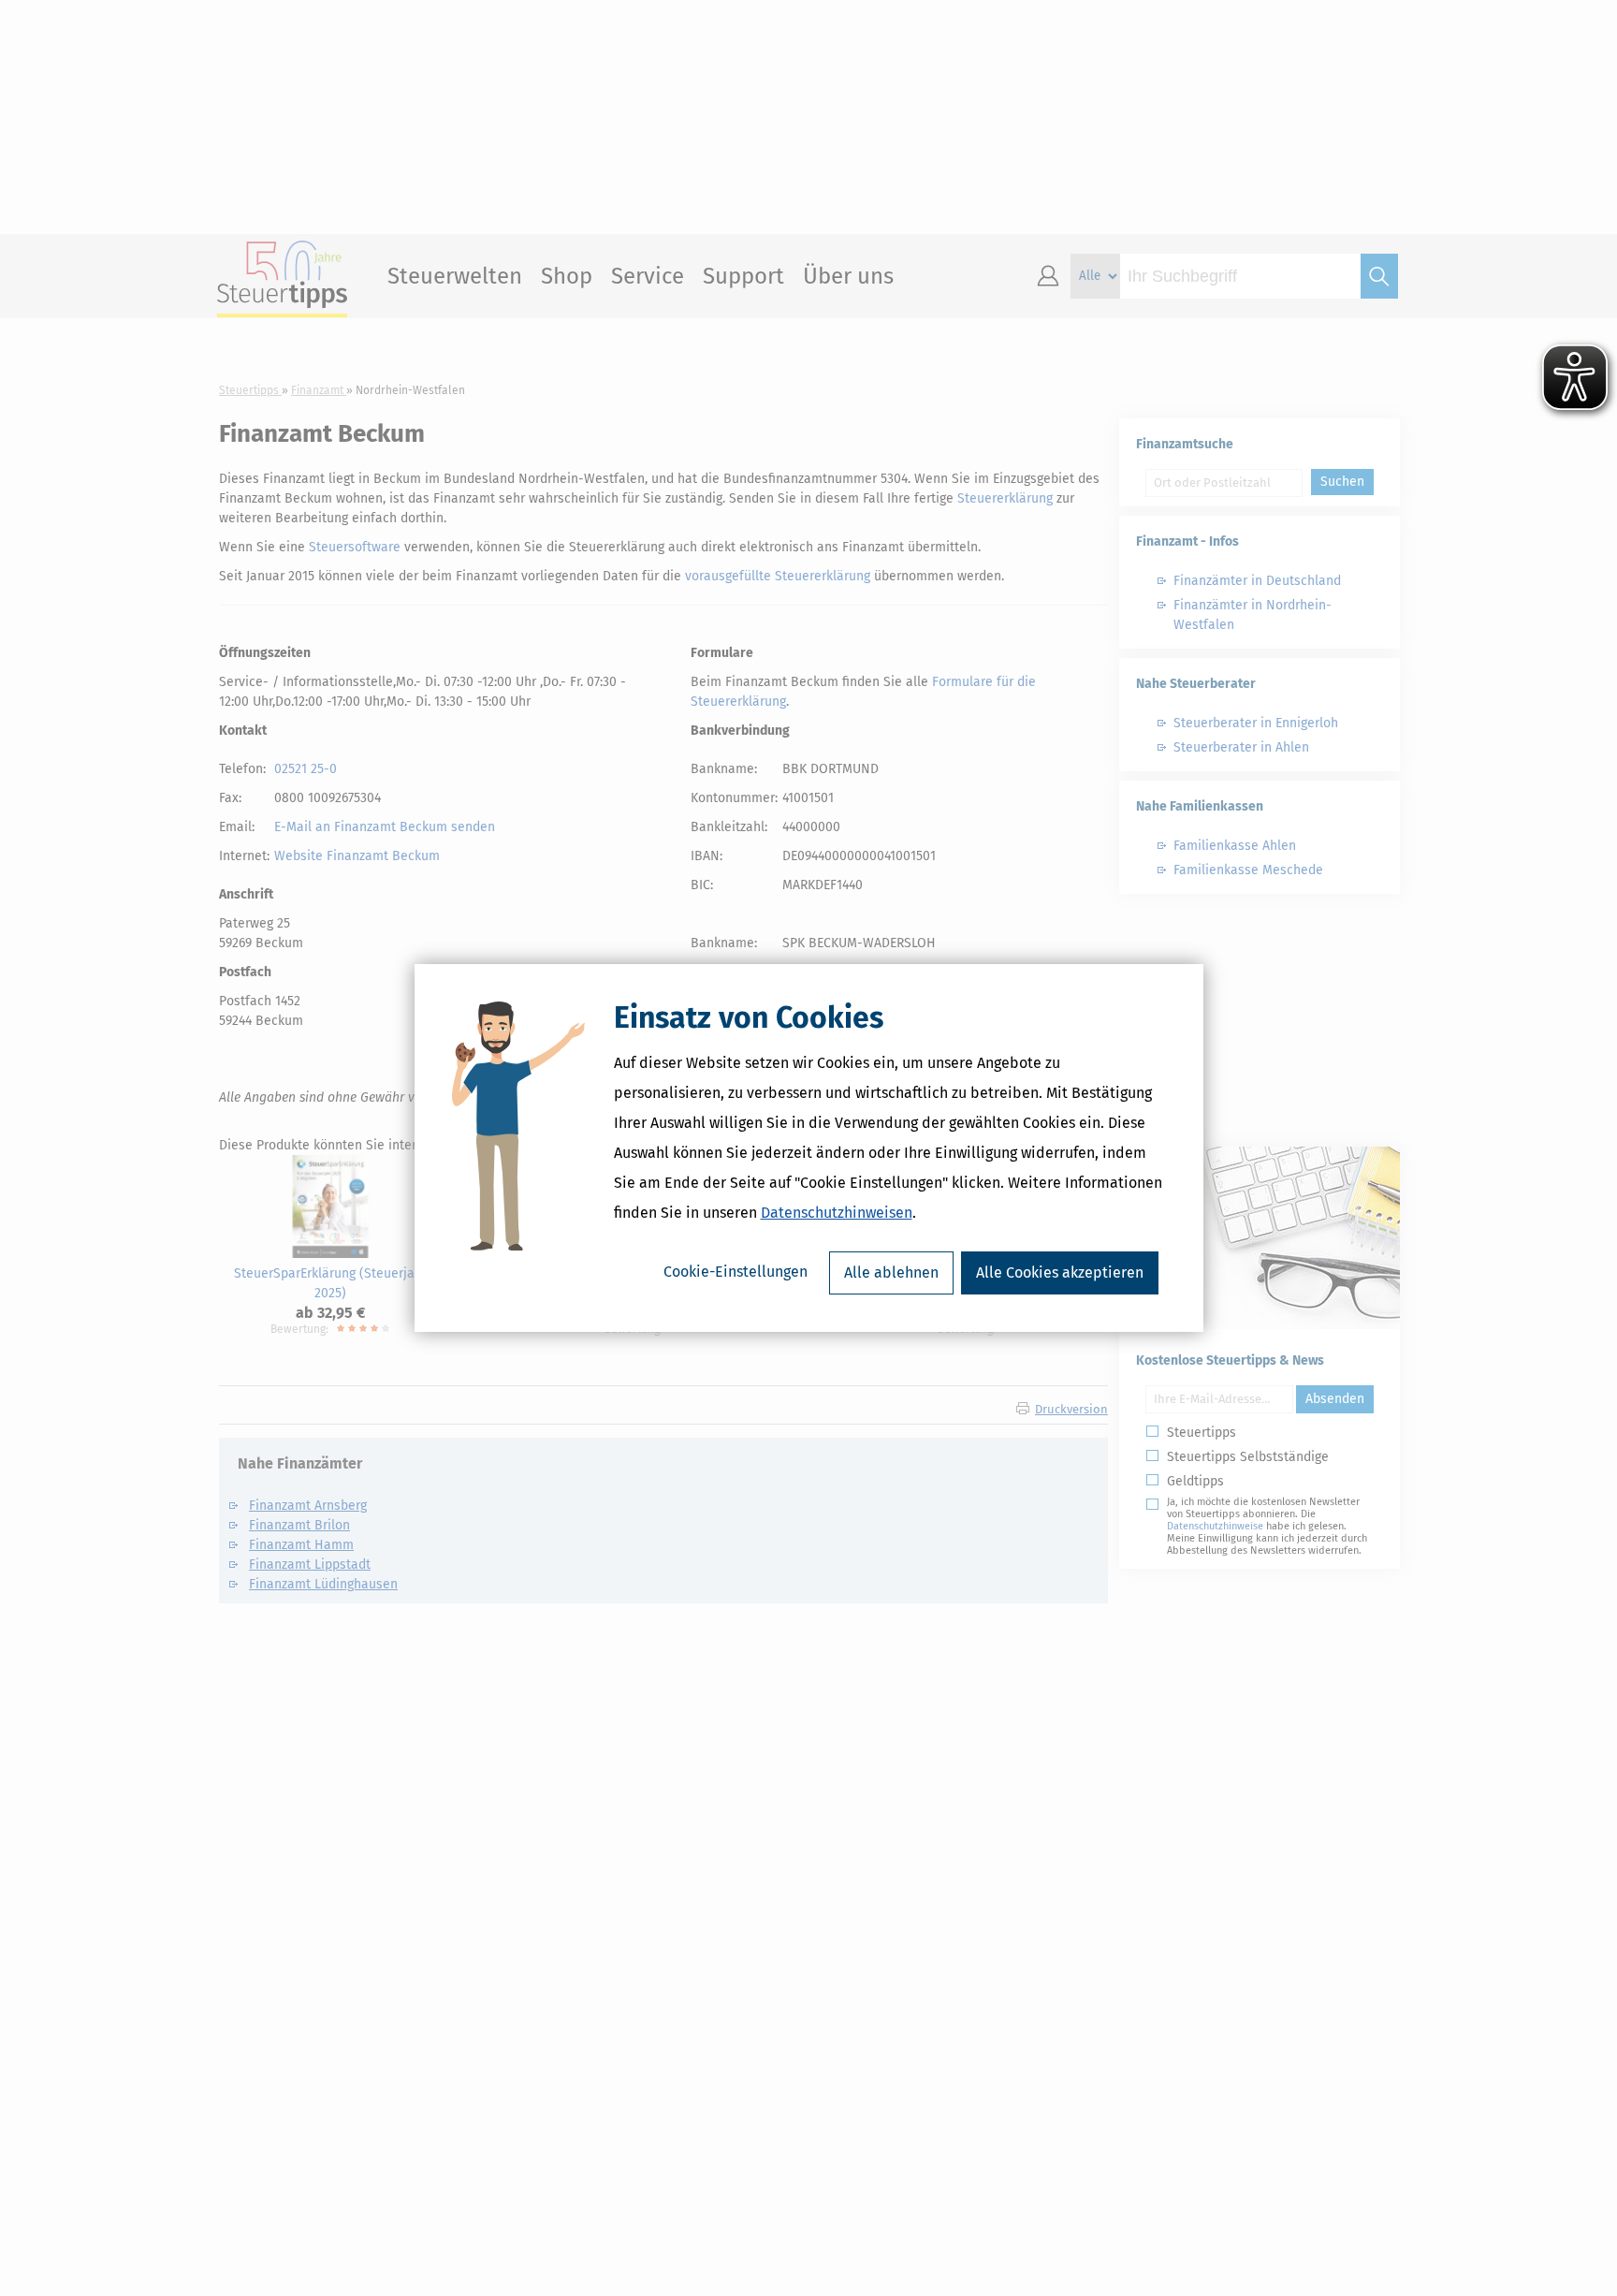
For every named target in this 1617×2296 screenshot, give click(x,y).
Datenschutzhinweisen (837, 1213)
